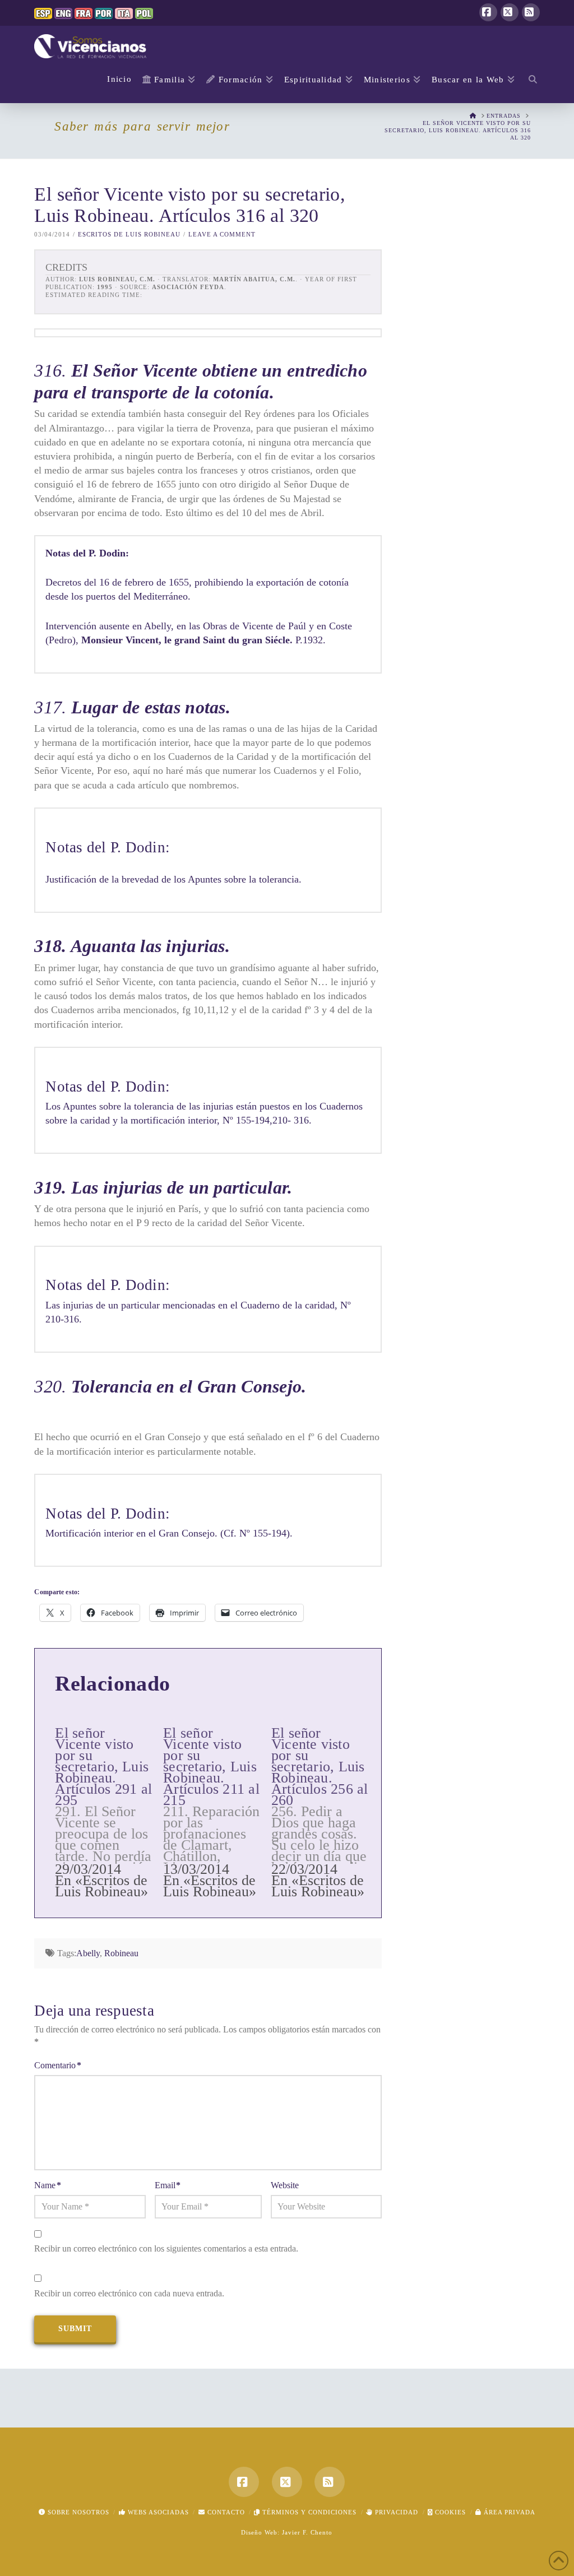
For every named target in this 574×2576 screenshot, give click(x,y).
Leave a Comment (222, 234)
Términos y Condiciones (308, 2512)
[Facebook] (488, 12)
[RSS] (531, 12)
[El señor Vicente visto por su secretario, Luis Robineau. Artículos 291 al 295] (109, 1808)
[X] (510, 12)
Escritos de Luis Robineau (129, 234)
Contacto (225, 2512)
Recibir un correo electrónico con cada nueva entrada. (129, 2293)
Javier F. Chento (307, 2532)
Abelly (88, 1953)
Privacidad (395, 2512)
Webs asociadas (157, 2512)
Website (285, 2185)
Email (168, 2185)
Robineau (121, 1953)
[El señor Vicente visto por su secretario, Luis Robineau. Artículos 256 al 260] (325, 1808)
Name (47, 2185)
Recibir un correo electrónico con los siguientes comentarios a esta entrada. (166, 2248)
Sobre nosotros (77, 2512)
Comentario (57, 2065)
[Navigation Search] (530, 81)
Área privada (508, 2512)
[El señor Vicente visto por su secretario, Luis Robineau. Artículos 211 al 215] (217, 1808)
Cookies (449, 2512)
